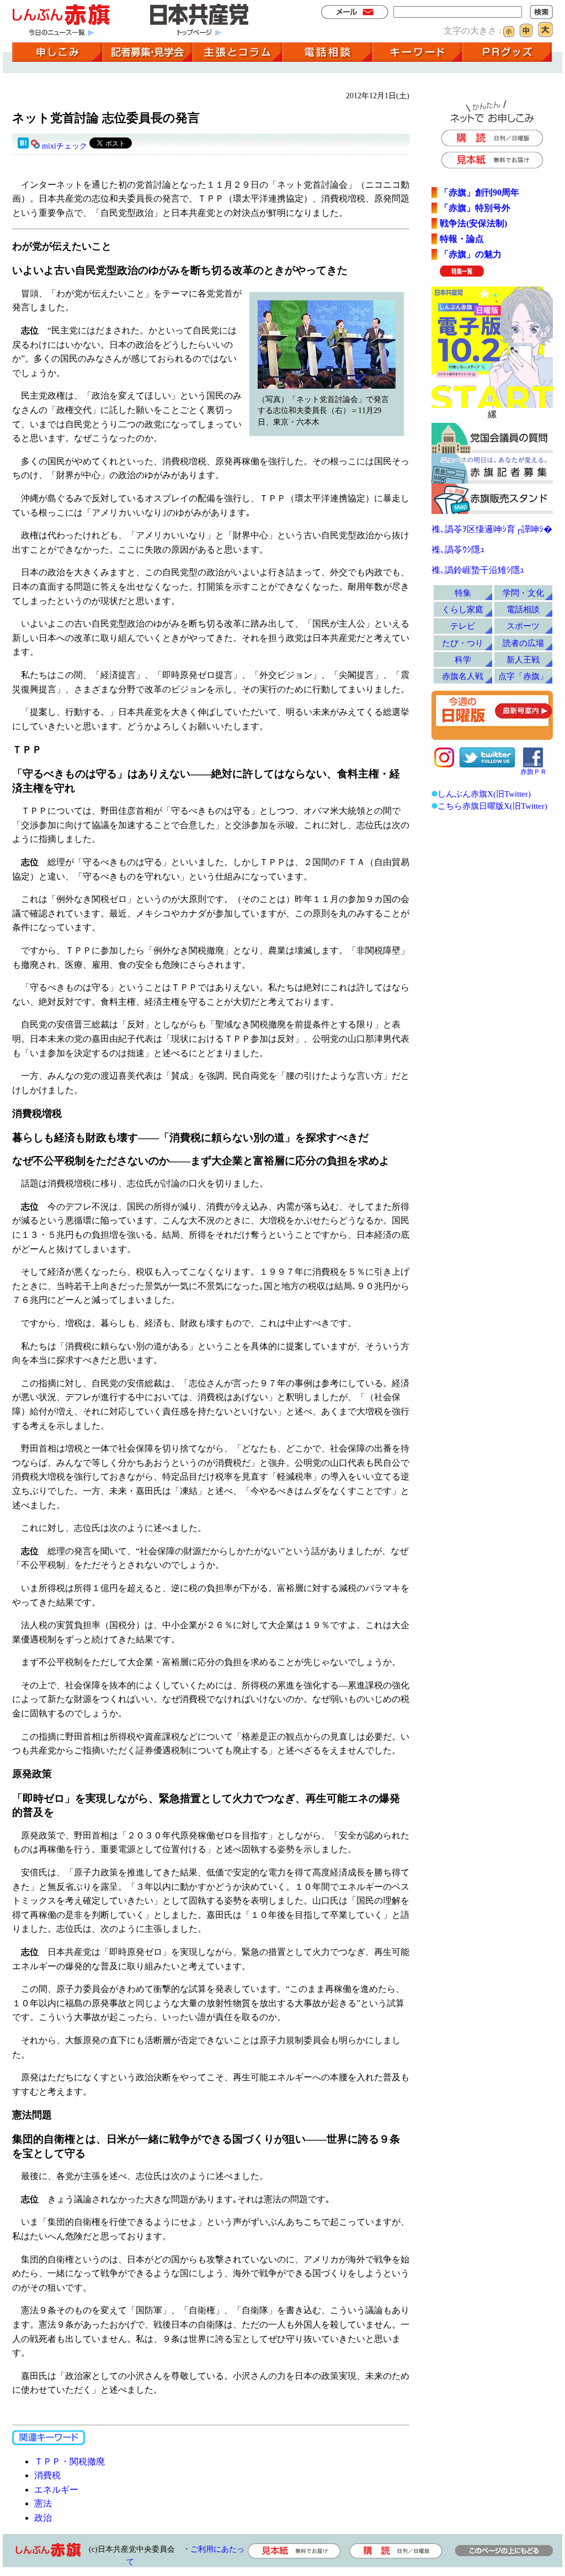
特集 (463, 593)
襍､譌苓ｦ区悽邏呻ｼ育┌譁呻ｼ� (492, 529)
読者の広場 (523, 643)
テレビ (463, 626)
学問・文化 (523, 593)
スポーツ (523, 626)
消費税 (47, 2475)
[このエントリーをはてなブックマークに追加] (23, 146)
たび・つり (463, 643)
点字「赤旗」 (523, 676)
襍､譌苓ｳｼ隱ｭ (458, 550)
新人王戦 (523, 659)
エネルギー (56, 2490)
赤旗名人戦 (463, 676)
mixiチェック (65, 146)
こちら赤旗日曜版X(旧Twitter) (492, 806)
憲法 (43, 2503)
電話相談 (523, 609)
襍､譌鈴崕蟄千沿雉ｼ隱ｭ (478, 570)
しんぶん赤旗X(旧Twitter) (484, 794)
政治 (43, 2518)
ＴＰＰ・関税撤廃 (70, 2461)
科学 (463, 659)
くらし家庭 (463, 609)
